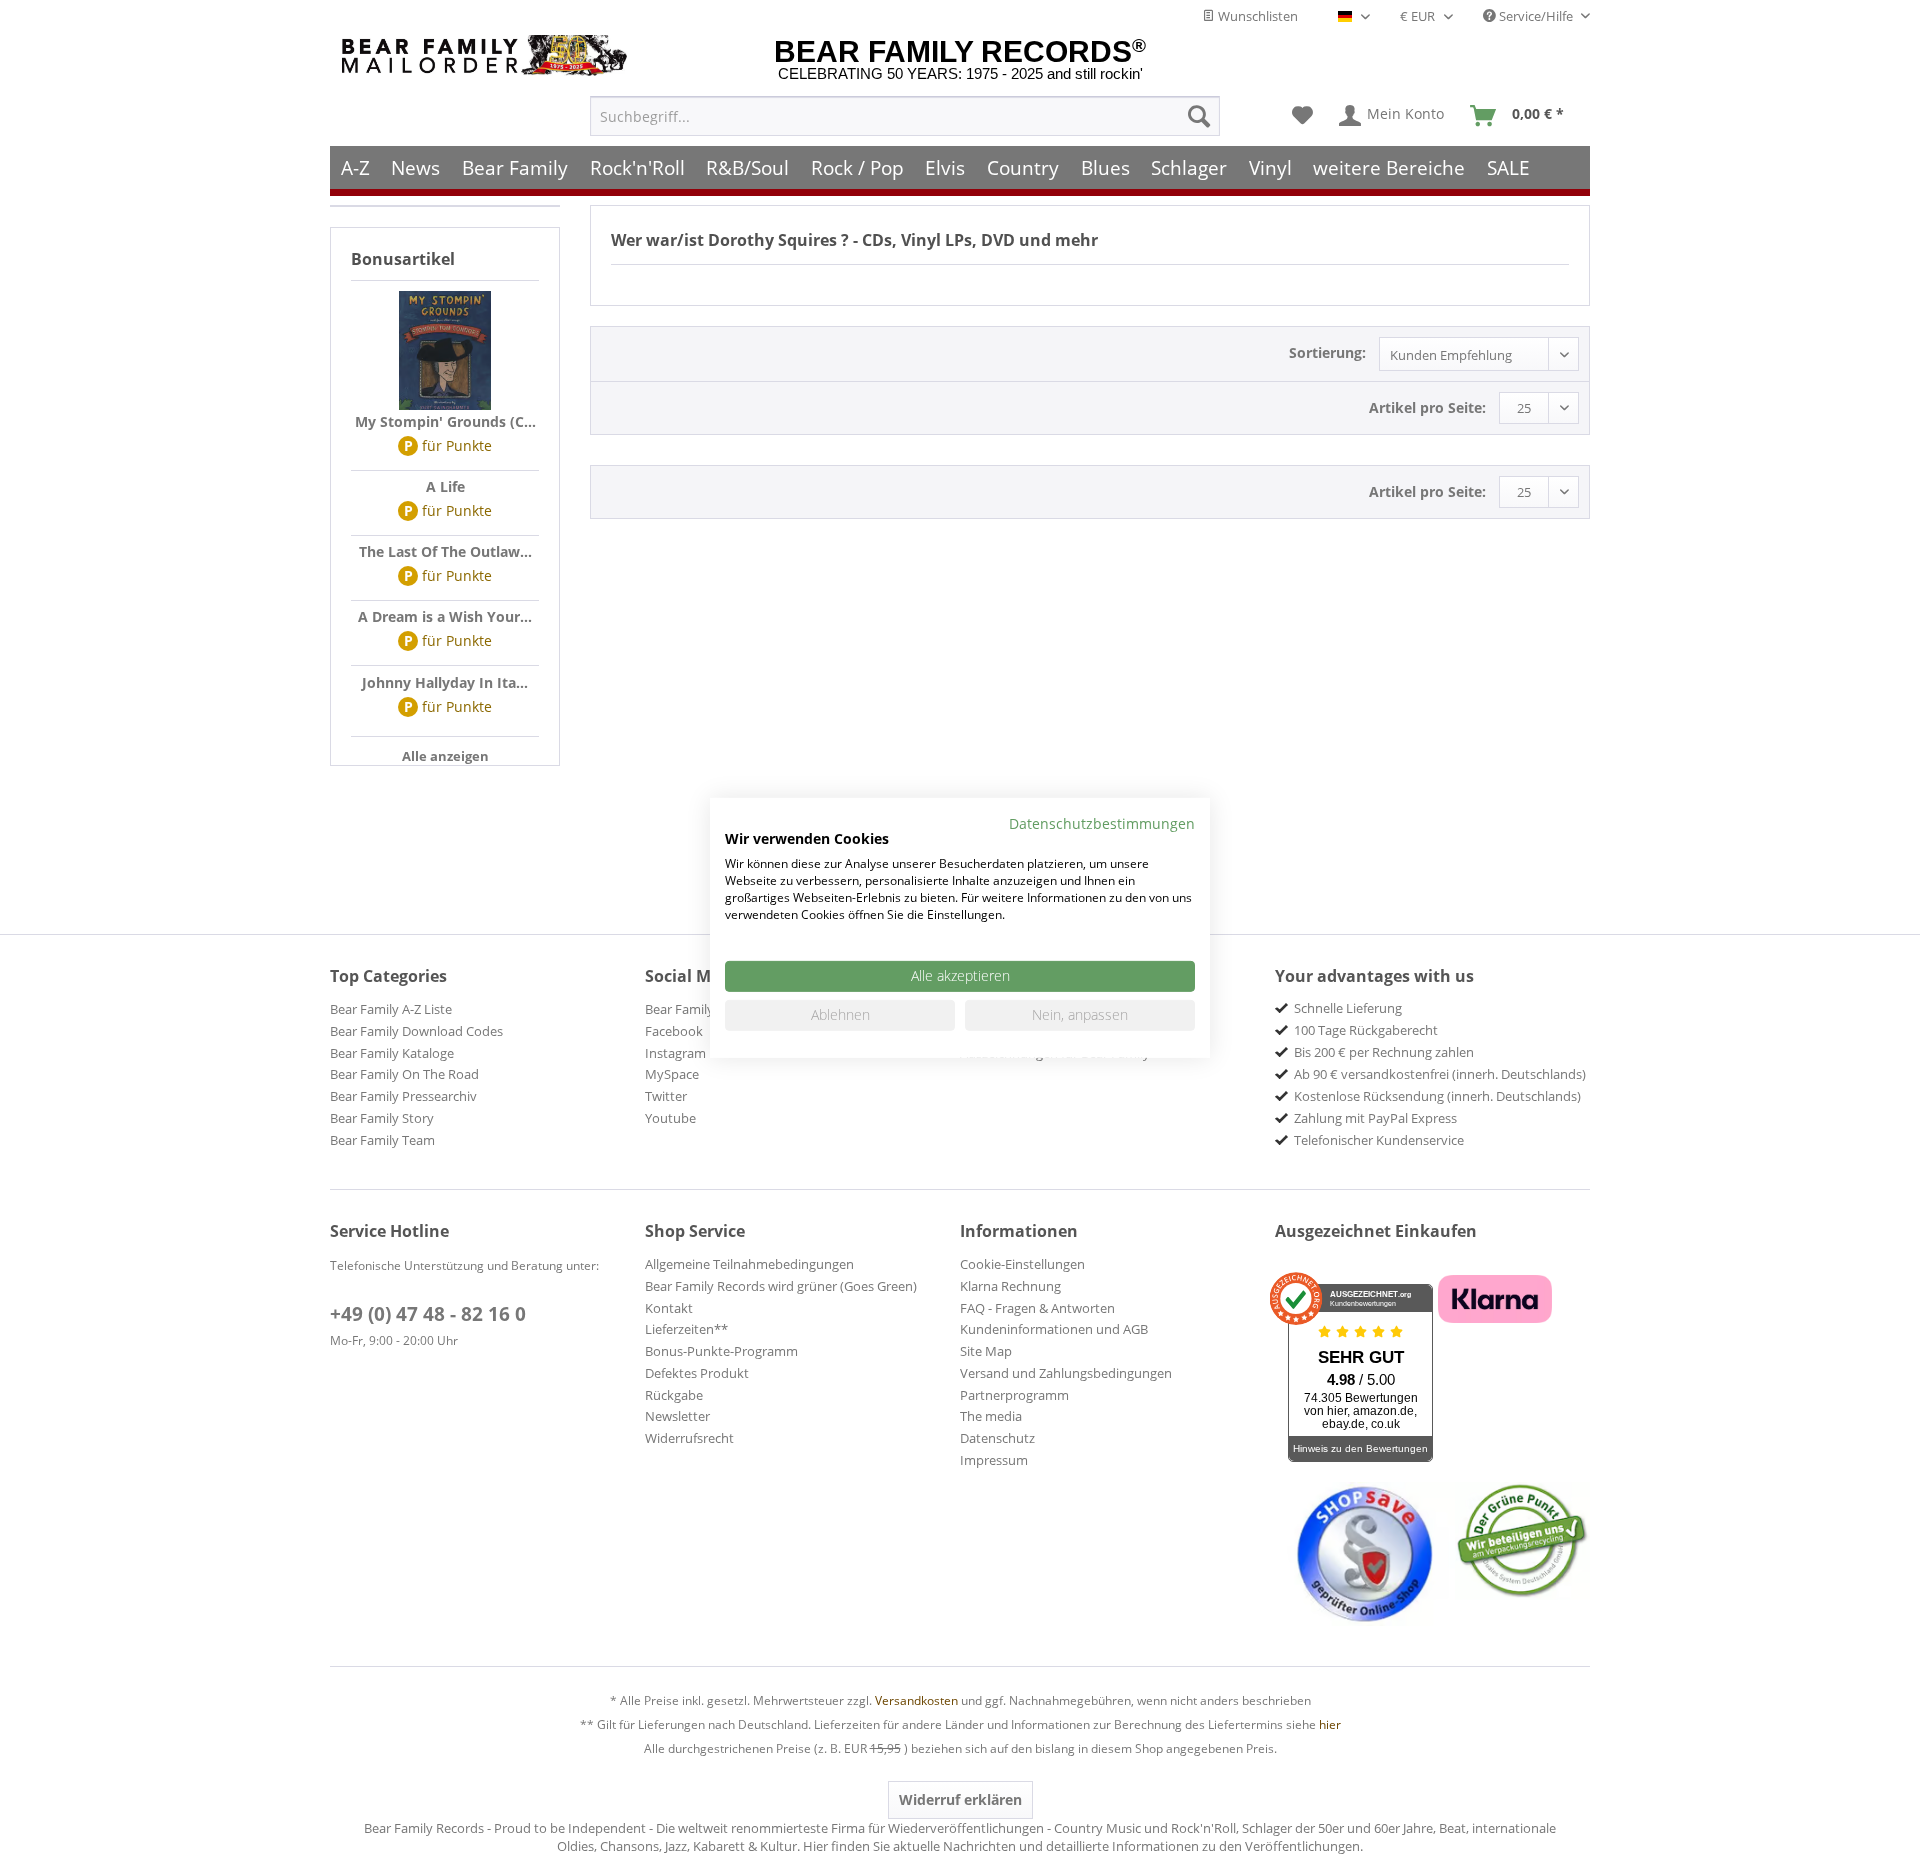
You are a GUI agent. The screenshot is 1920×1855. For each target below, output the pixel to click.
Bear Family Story (382, 1118)
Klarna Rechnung (1010, 1286)
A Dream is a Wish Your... (445, 616)
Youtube (670, 1118)
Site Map (986, 1351)
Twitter (666, 1096)
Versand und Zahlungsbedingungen (1066, 1373)
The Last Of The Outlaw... (445, 551)
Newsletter (677, 1416)
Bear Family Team (382, 1140)
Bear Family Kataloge (392, 1053)
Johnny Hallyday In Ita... (445, 682)
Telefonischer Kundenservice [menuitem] (1379, 1140)
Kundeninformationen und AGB (1054, 1329)
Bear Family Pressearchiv (403, 1096)
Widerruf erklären (960, 1799)
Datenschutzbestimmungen (1102, 822)
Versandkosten (916, 1700)
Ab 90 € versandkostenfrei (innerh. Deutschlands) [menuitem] (1440, 1074)
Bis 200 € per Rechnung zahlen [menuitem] (1384, 1052)
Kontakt (669, 1308)
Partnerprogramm (1014, 1395)
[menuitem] (905, 116)
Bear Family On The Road (404, 1074)
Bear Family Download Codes (416, 1031)
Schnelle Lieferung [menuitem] (1348, 1008)
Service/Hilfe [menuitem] (1536, 16)
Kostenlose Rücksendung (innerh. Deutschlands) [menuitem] (1437, 1096)
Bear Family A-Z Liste (391, 1009)
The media (991, 1416)
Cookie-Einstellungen (1022, 1264)
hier (1330, 1724)
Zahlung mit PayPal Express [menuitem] (1375, 1118)
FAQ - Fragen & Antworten (1037, 1308)
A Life (445, 486)
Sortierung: (1327, 352)
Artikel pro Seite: (1427, 407)
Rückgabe (674, 1395)
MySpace (672, 1074)
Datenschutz (997, 1438)
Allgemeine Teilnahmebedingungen (749, 1264)
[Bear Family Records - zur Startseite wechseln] (488, 55)
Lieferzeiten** (686, 1329)
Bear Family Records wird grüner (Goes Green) (781, 1286)
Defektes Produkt (697, 1373)
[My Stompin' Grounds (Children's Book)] (445, 351)
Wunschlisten (1256, 16)
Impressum (994, 1460)
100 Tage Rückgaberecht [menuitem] (1366, 1030)
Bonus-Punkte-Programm (721, 1351)
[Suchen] (1199, 116)
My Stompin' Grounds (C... (445, 421)
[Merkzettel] (1302, 116)
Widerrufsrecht (689, 1438)
